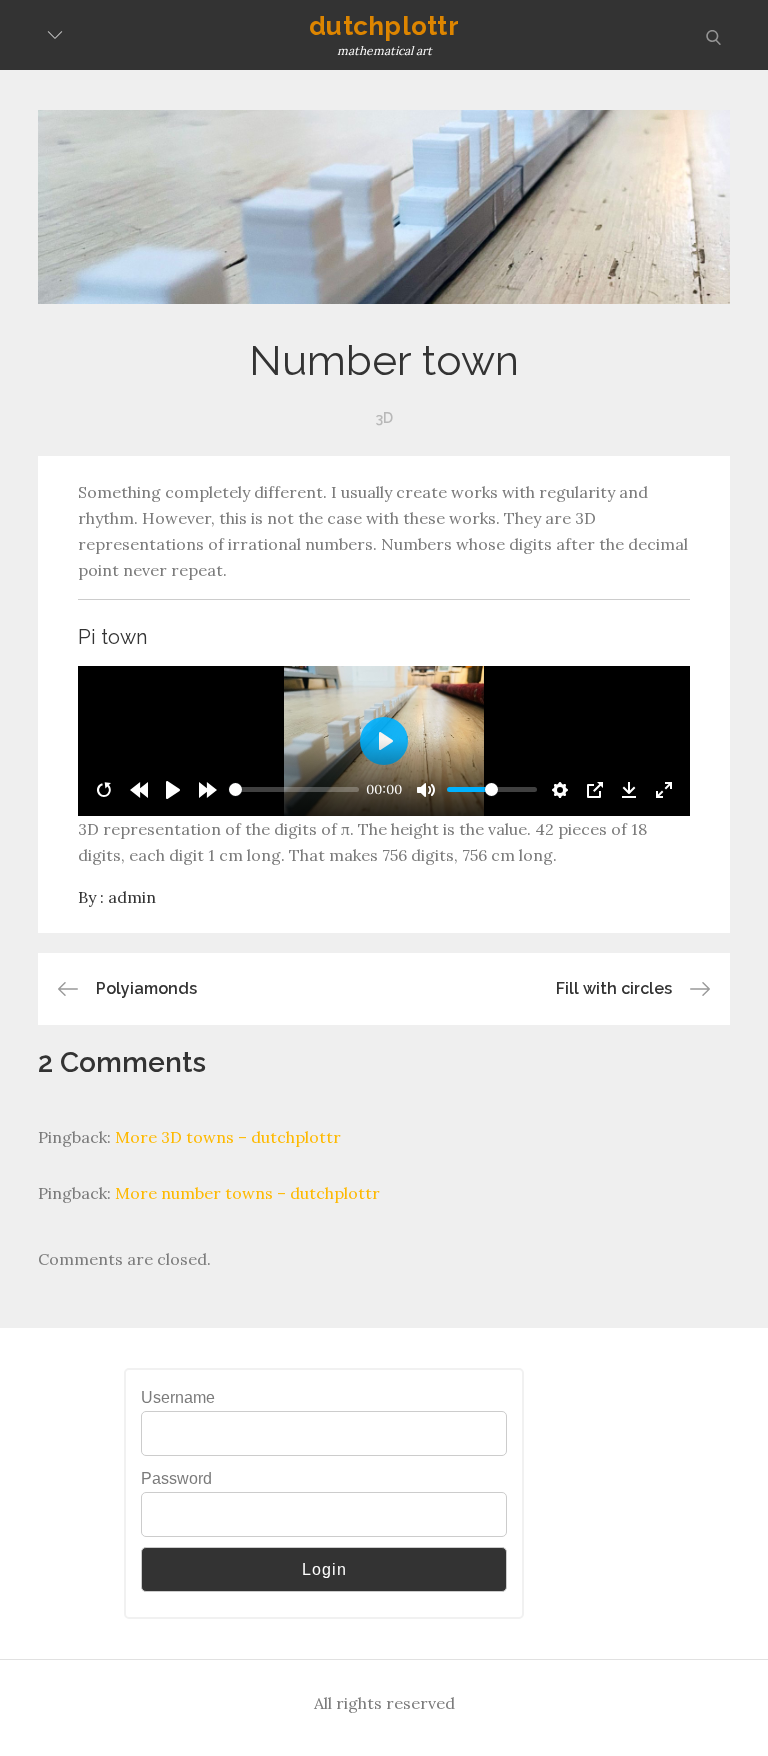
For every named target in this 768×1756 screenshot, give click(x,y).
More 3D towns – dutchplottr (228, 1137)
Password (176, 1478)
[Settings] (560, 790)
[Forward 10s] (208, 790)
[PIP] (595, 790)
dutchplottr (384, 26)
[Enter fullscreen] (664, 790)
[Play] (173, 790)
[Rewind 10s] (139, 790)
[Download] (629, 790)
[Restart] (104, 790)
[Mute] (426, 790)
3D (384, 418)
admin (132, 897)
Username (178, 1397)
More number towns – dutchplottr (247, 1193)
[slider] (294, 789)
